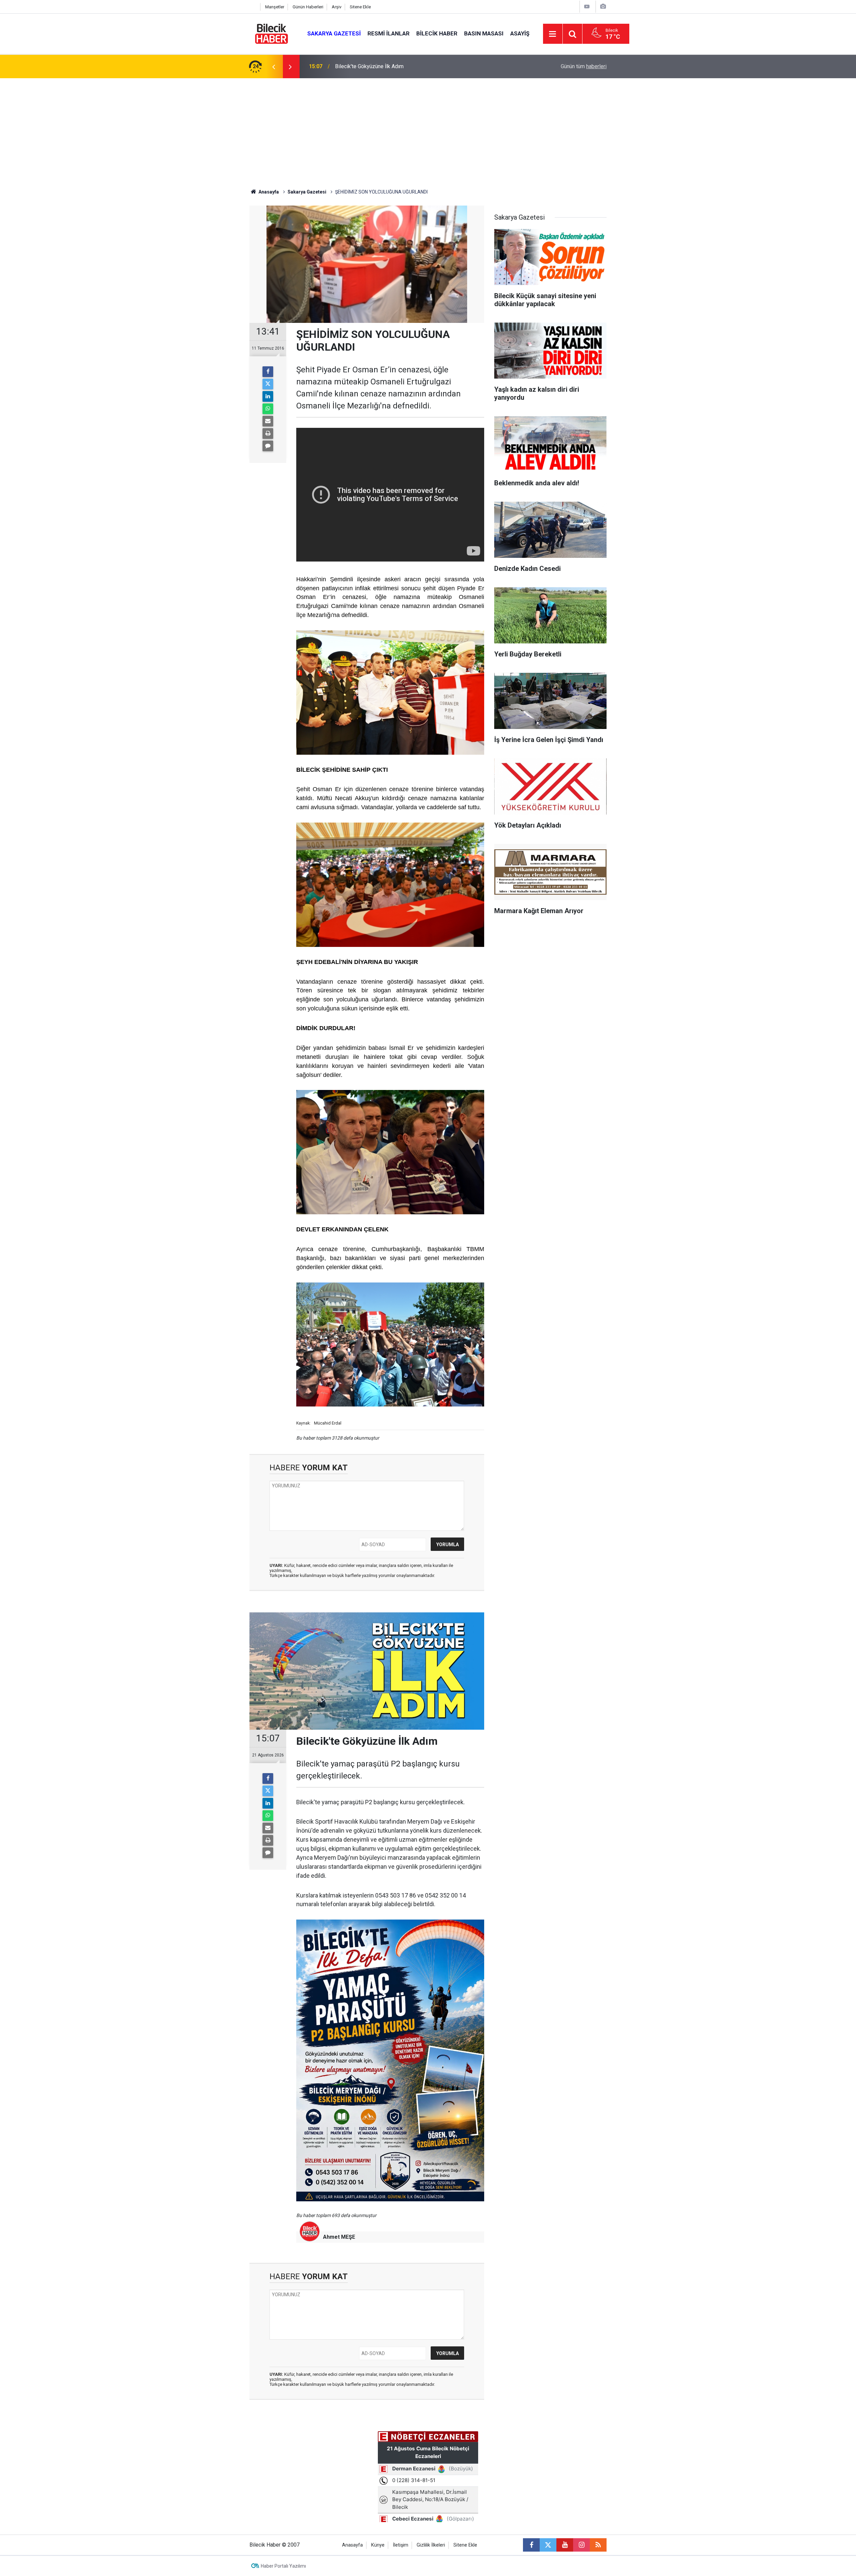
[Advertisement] (428, 128)
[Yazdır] (268, 434)
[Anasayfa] (253, 7)
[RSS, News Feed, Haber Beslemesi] (598, 2545)
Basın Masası (484, 33)
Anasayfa (268, 192)
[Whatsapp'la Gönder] (268, 409)
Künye (378, 2545)
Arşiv (337, 7)
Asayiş (520, 33)
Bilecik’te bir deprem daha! (366, 66)
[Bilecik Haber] (272, 33)
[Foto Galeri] (603, 7)
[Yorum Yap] (268, 446)
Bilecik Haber (437, 33)
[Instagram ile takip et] (581, 2545)
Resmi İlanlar (389, 33)
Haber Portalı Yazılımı (283, 2566)
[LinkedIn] (268, 396)
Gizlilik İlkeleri (431, 2545)
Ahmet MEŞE (339, 2237)
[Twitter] (268, 384)
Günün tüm (584, 66)
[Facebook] (268, 372)
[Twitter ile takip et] (548, 2545)
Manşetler (275, 7)
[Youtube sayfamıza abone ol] (565, 2545)
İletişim (401, 2545)
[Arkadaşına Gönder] (268, 421)
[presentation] (274, 67)
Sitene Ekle (360, 7)
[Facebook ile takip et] (531, 2545)
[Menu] (553, 34)
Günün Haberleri (308, 7)
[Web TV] (587, 7)
